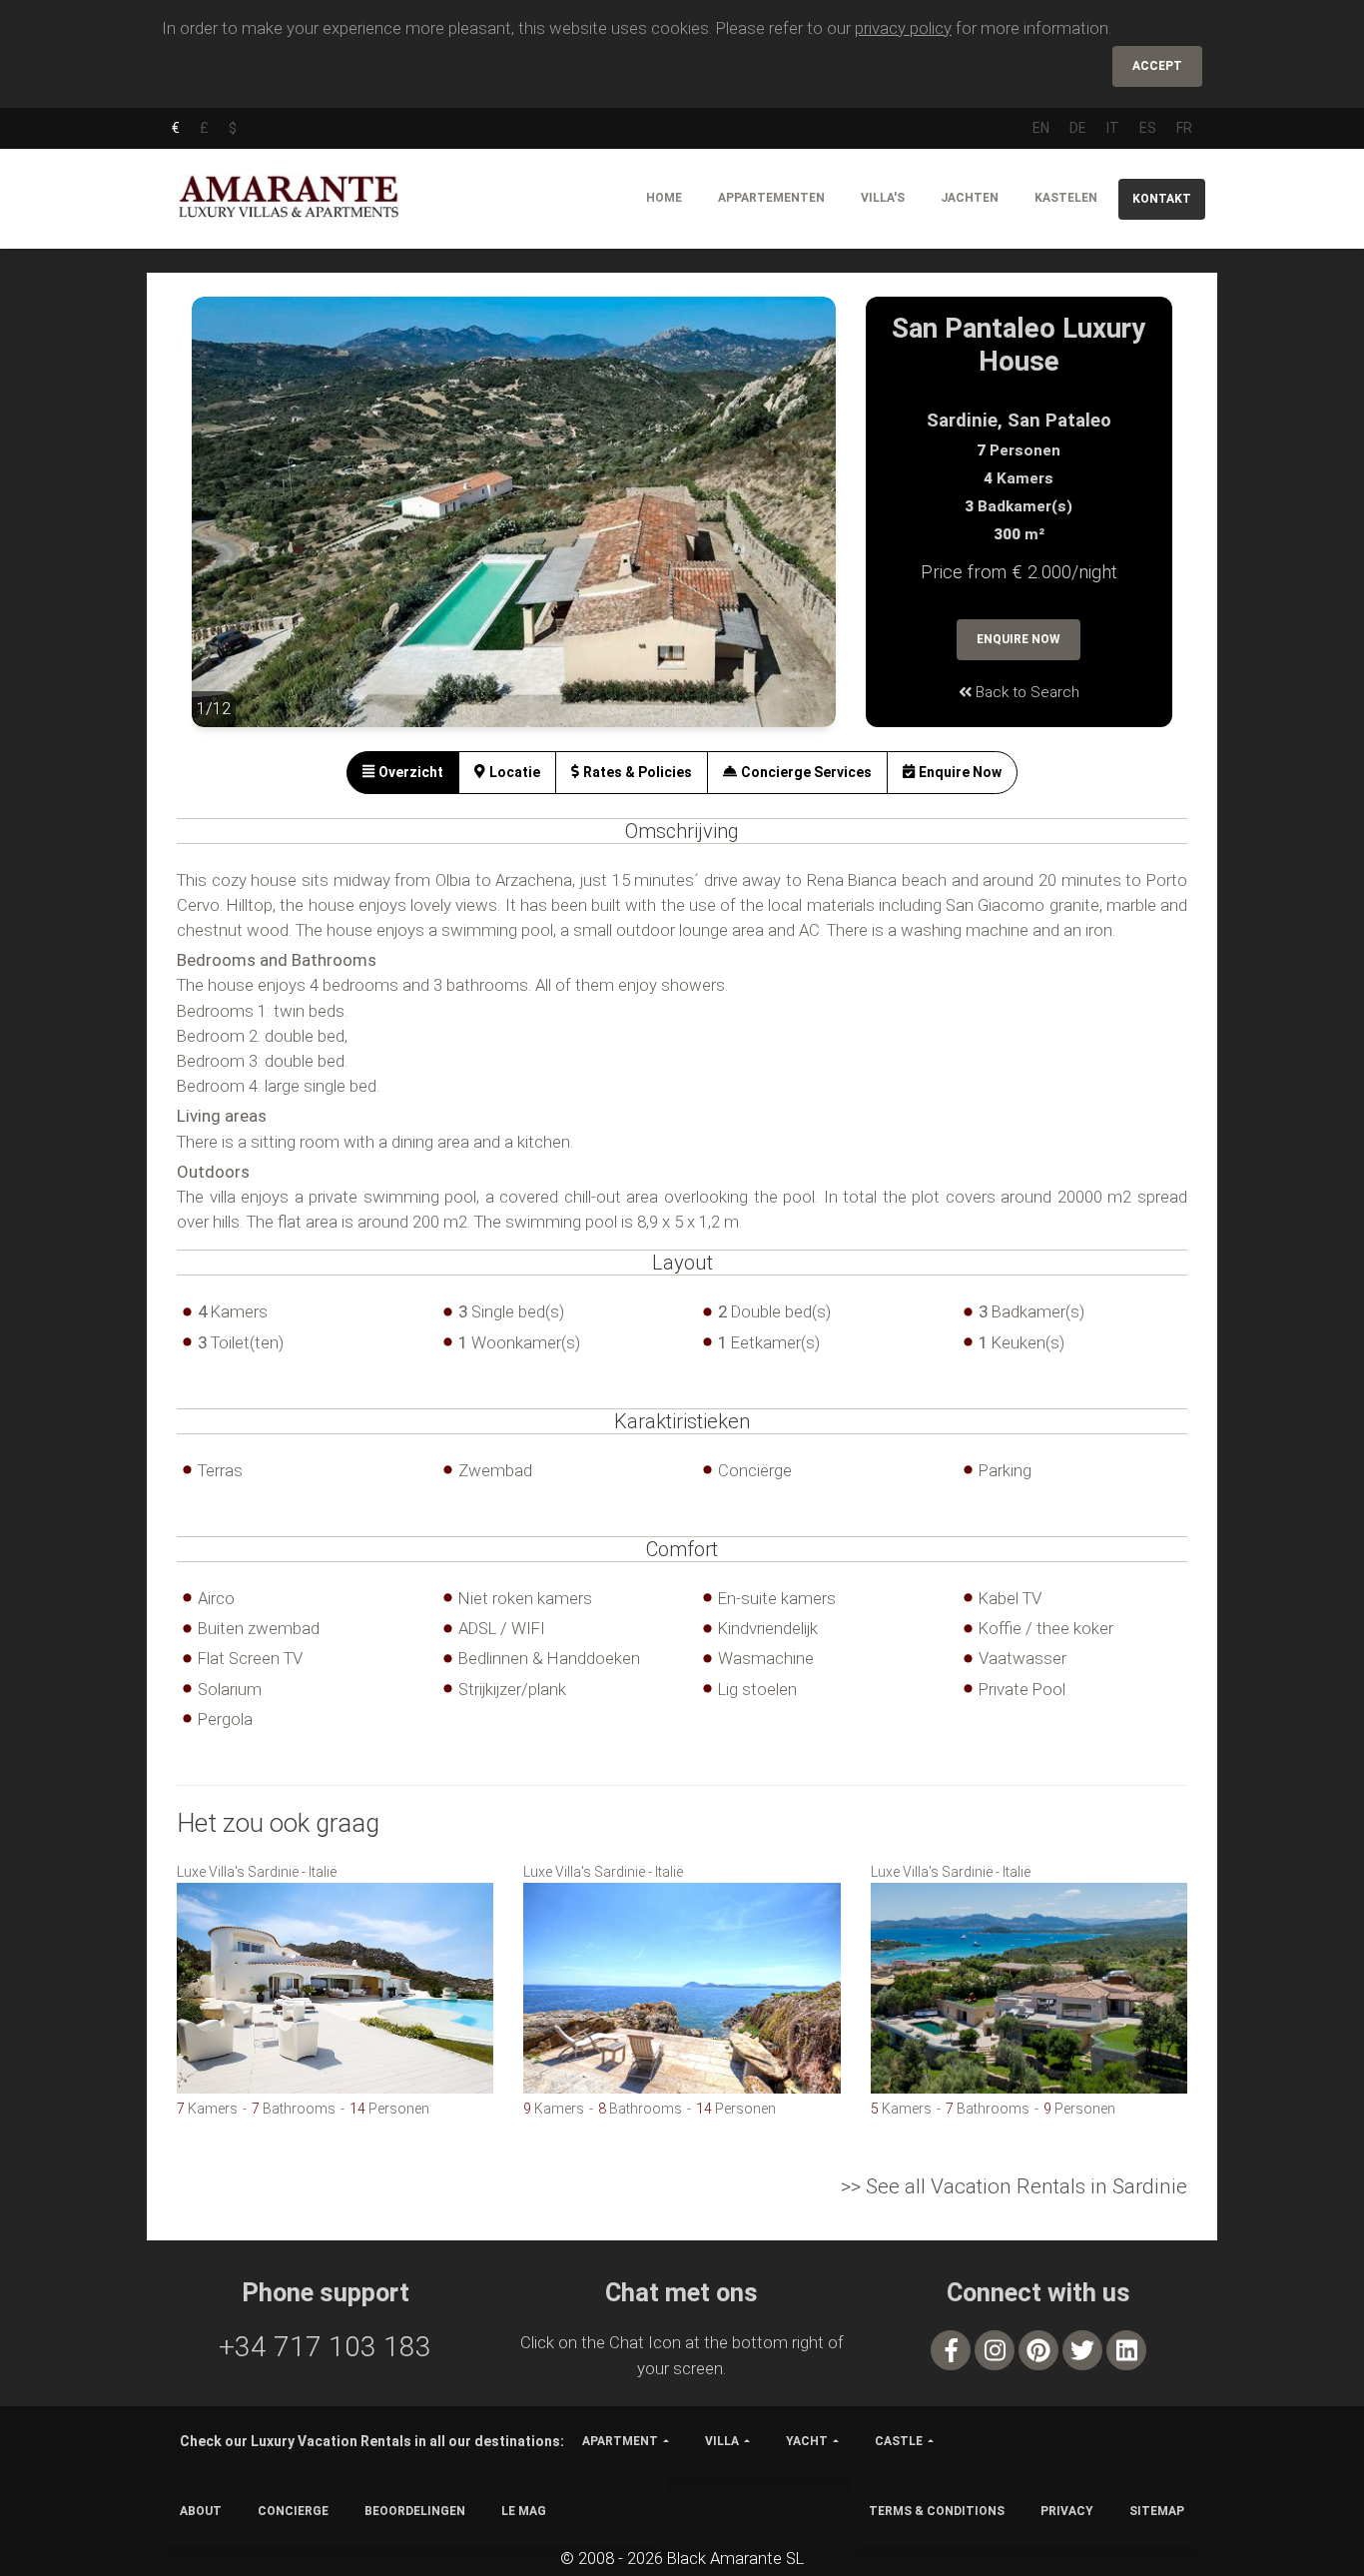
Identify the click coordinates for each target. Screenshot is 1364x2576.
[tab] (403, 773)
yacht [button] (807, 2441)
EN (1041, 128)
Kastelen (1066, 198)
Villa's (883, 198)
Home (664, 198)
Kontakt (1162, 199)
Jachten (970, 198)
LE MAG (524, 2511)
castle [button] (899, 2441)
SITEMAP (1157, 2511)
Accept (1157, 66)
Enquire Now (1019, 639)
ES (1148, 128)
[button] (232, 526)
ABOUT (201, 2511)
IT (1113, 128)
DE (1078, 128)
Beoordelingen (415, 2511)
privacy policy (903, 28)
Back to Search (1025, 692)
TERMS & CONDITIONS (937, 2511)
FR (1184, 128)
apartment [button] (620, 2441)
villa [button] (722, 2441)
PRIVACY (1067, 2511)
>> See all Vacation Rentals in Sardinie (1014, 2186)
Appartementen (771, 198)
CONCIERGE (293, 2511)
